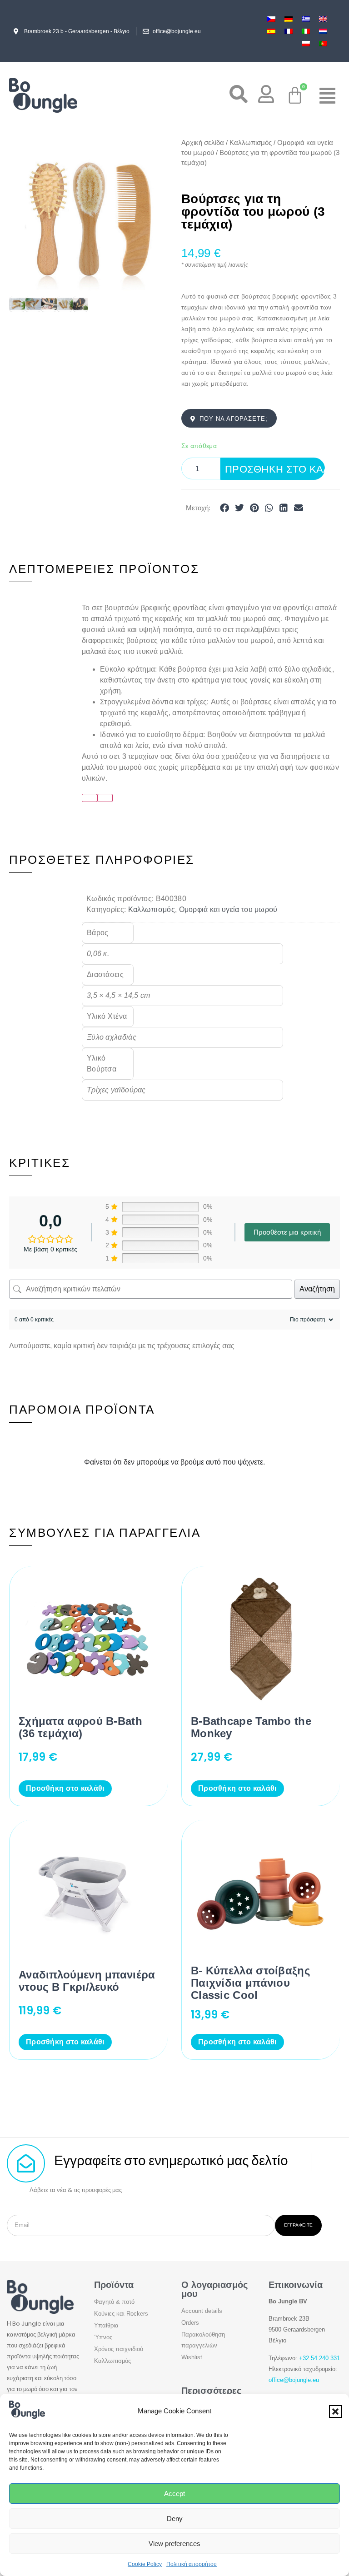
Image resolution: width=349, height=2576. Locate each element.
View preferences (174, 2544)
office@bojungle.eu (294, 2380)
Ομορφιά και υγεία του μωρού (228, 909)
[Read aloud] (90, 798)
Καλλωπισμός (251, 143)
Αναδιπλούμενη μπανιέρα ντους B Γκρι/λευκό (87, 1981)
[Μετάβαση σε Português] (323, 43)
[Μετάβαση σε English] (323, 19)
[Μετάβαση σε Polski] (306, 43)
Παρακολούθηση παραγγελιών (203, 2340)
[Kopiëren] (105, 798)
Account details (202, 2311)
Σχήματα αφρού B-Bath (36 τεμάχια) (80, 1727)
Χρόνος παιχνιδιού (119, 2349)
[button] (335, 2412)
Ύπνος (103, 2337)
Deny (175, 2519)
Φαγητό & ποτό (114, 2302)
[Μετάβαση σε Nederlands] (323, 31)
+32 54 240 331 (319, 2358)
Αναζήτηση (317, 1289)
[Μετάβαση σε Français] (289, 31)
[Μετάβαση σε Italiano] (306, 31)
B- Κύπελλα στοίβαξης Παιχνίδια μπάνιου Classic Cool (250, 1983)
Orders (190, 2323)
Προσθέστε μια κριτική (287, 1232)
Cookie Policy (145, 2564)
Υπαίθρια (106, 2325)
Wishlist (192, 2357)
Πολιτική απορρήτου (192, 2564)
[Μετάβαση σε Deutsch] (289, 19)
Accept (174, 2494)
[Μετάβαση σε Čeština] (271, 19)
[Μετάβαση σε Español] (271, 31)
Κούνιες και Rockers (121, 2314)
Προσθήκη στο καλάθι (275, 469)
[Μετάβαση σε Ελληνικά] (306, 19)
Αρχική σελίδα (203, 143)
